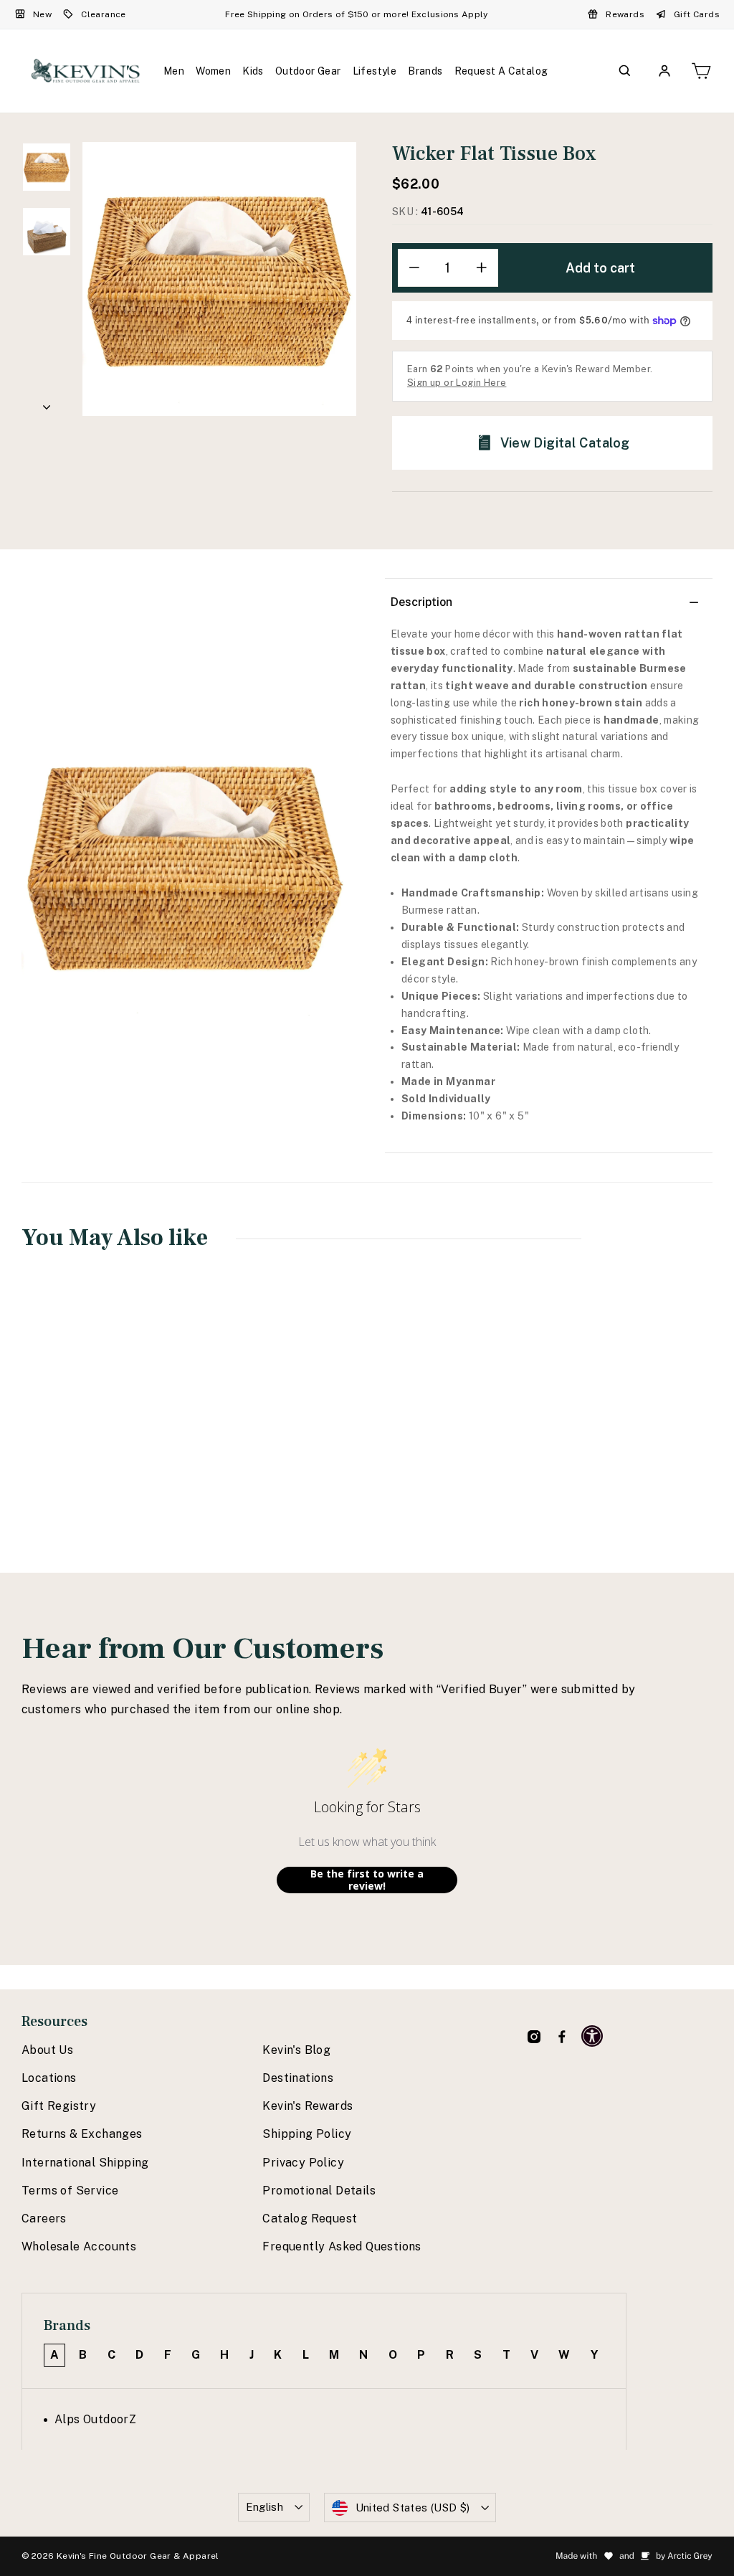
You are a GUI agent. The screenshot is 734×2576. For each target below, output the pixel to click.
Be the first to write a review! (367, 1880)
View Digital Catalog (565, 443)
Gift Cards (697, 14)
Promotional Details (319, 2191)
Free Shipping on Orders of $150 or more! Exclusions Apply (356, 14)
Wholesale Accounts (79, 2246)
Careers (44, 2219)
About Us (47, 2050)
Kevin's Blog (296, 2050)
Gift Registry (59, 2106)
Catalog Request (310, 2219)
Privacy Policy (303, 2163)
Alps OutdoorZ (95, 2419)
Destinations (298, 2078)
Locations (49, 2078)
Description (421, 602)
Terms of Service (70, 2191)
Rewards (625, 14)
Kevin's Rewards (308, 2106)
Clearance (104, 14)
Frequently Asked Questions (342, 2246)
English (265, 2507)
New (42, 14)
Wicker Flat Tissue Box (82, 1431)
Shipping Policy (307, 2134)
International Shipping (85, 2163)
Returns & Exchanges (82, 2134)
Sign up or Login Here (457, 383)
